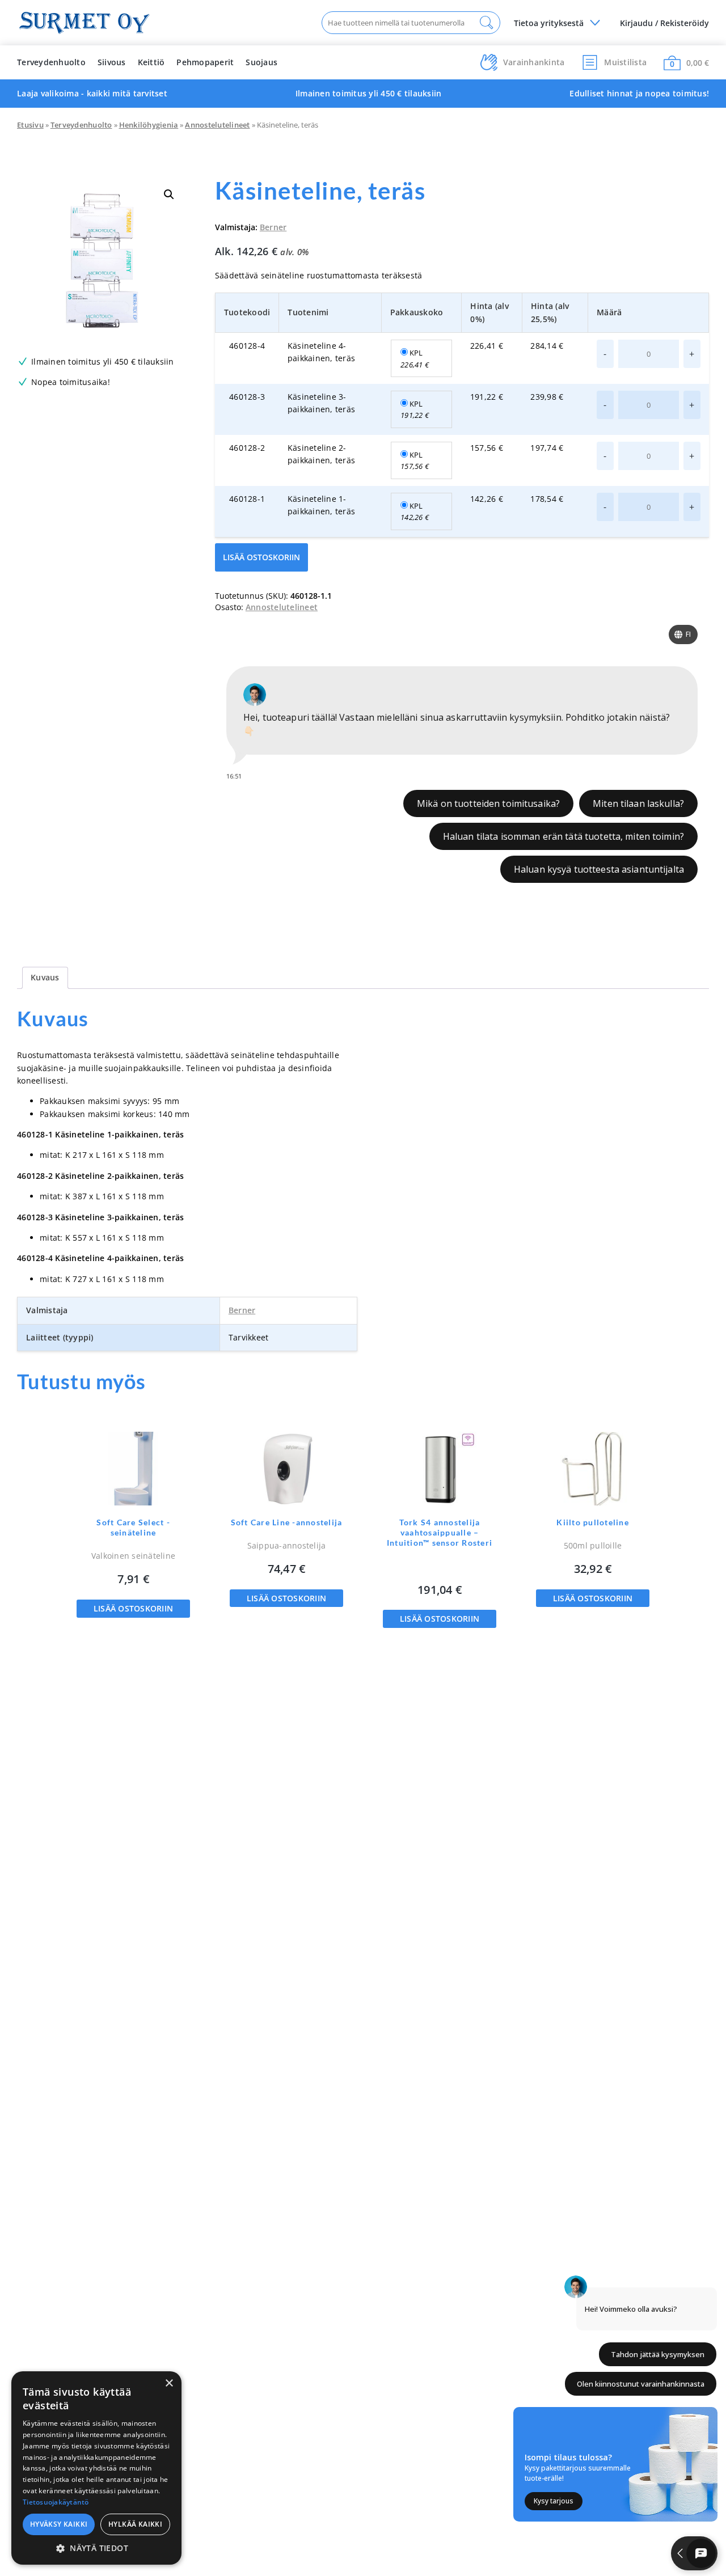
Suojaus (261, 62)
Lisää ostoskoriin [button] (133, 1608)
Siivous (112, 62)
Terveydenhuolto (51, 62)
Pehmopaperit (205, 62)
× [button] (169, 2383)
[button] (169, 194)
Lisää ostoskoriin (261, 557)
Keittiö (151, 62)
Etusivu (30, 125)
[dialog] (96, 2468)
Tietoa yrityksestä (549, 23)
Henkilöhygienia (149, 125)
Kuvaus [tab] (45, 977)
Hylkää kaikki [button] (135, 2524)
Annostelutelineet (217, 125)
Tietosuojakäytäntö (56, 2502)
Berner (273, 227)
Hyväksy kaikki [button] (59, 2524)
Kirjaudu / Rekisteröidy (664, 23)
